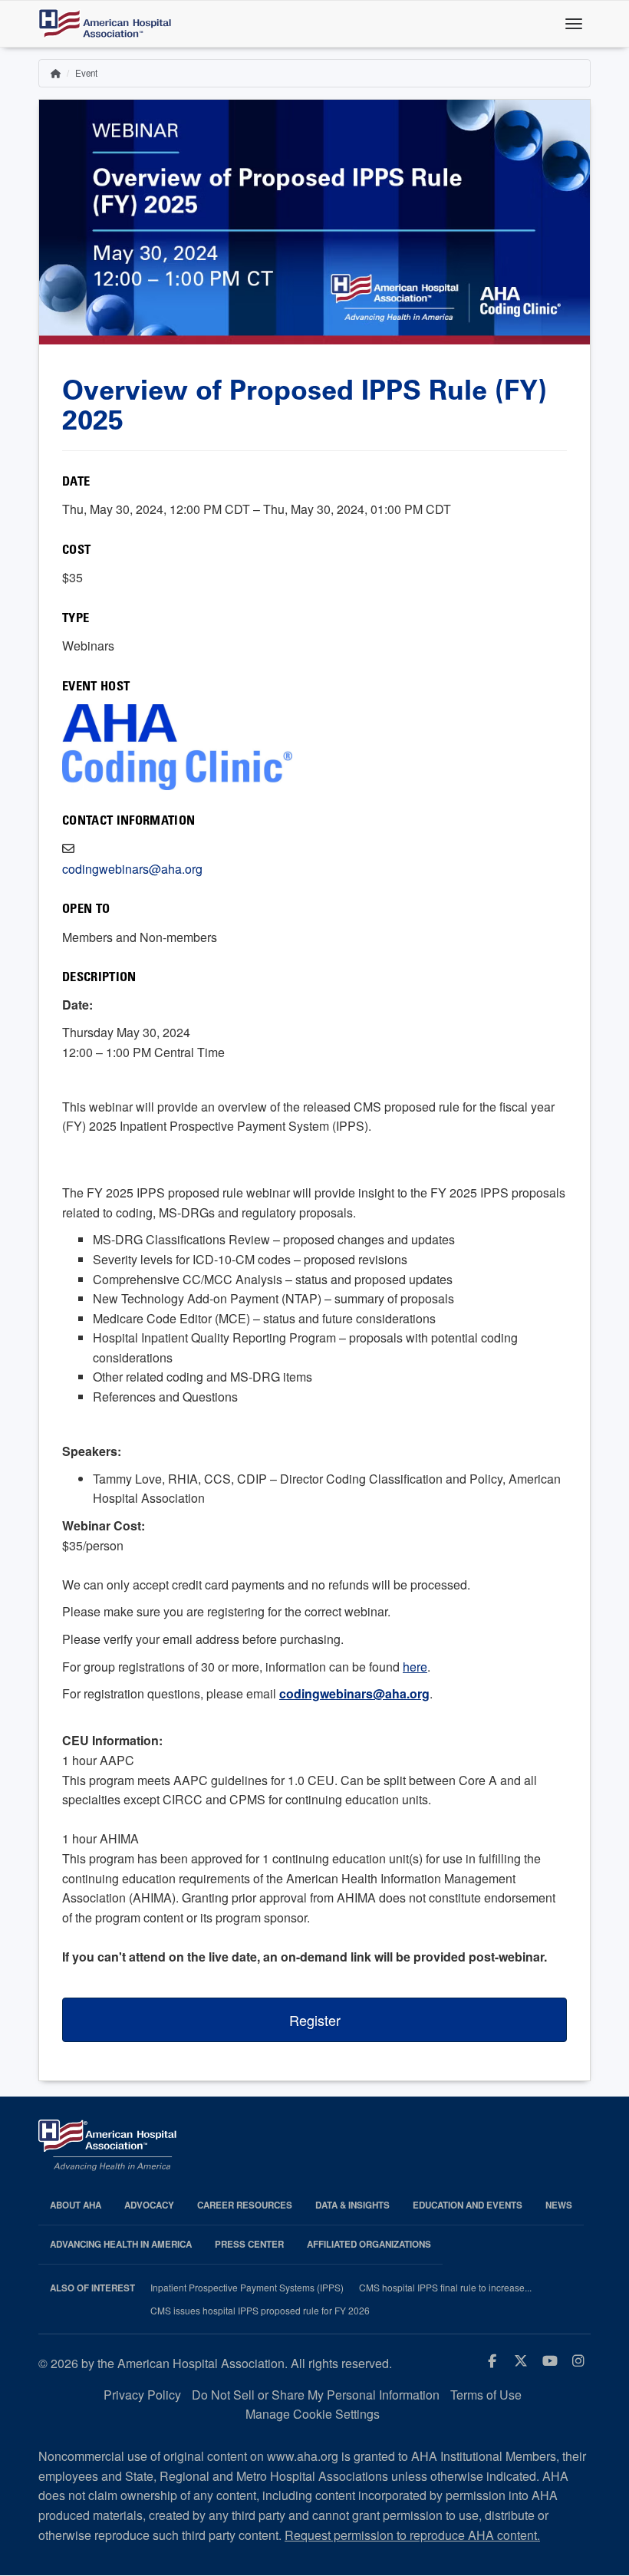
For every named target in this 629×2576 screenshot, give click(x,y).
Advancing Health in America (121, 2244)
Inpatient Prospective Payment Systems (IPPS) (247, 2288)
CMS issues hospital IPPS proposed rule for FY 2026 (260, 2311)
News (559, 2205)
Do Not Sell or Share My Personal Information (316, 2395)
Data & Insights (352, 2205)
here (415, 1667)
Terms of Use (486, 2395)
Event (86, 73)
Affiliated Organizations (369, 2244)
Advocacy (149, 2205)
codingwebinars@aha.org (132, 869)
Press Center (249, 2244)
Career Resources (245, 2205)
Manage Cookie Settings (313, 2414)
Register (315, 2020)
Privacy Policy (142, 2395)
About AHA (76, 2205)
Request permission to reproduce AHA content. (412, 2535)
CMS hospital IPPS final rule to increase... (445, 2288)
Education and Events (468, 2205)
